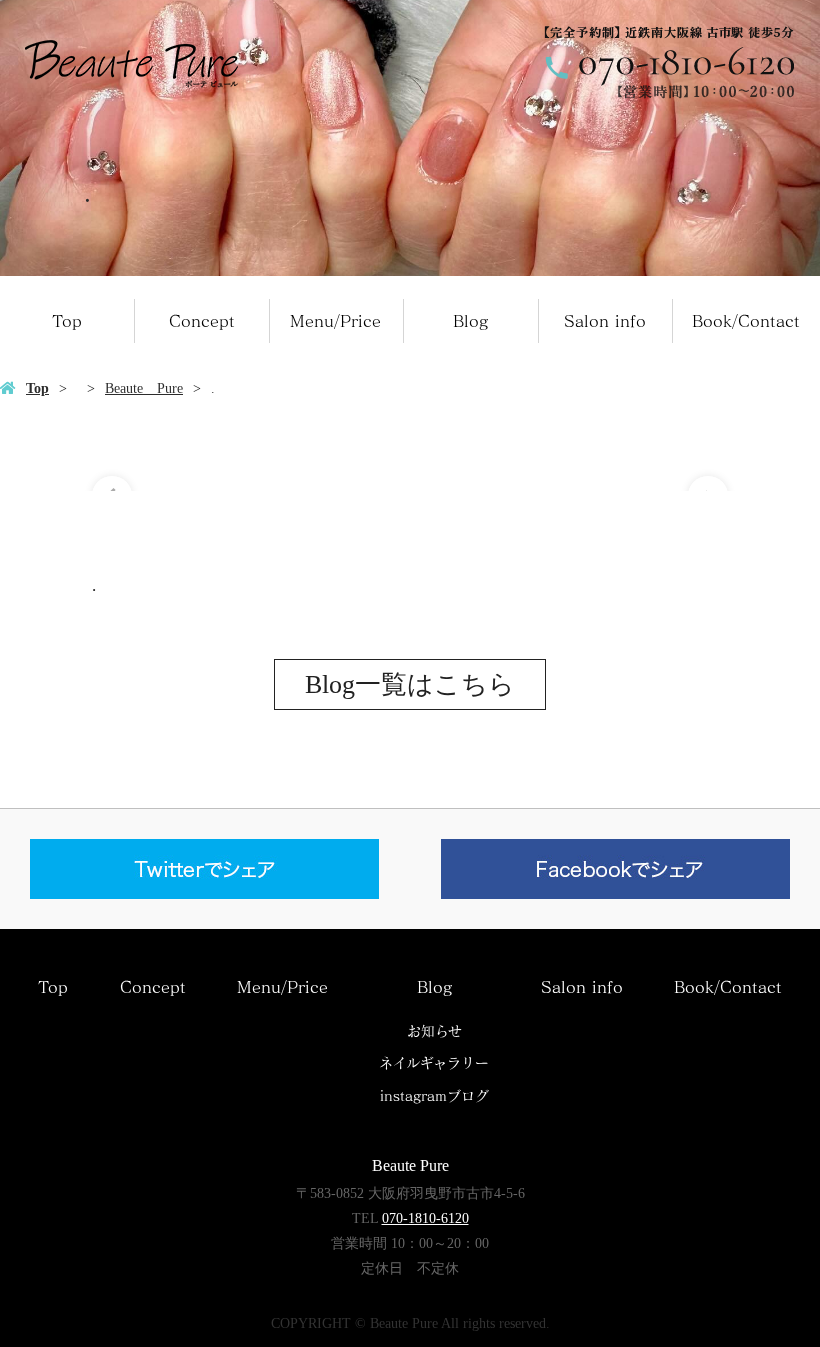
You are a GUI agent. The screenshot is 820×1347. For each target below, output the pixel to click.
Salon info (605, 321)
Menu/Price (335, 321)
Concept (202, 321)
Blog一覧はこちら (410, 684)
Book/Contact (746, 321)
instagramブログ (434, 1096)
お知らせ (434, 1031)
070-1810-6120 (425, 1218)
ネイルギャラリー (434, 1063)
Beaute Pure (144, 388)
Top (67, 321)
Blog (470, 321)
